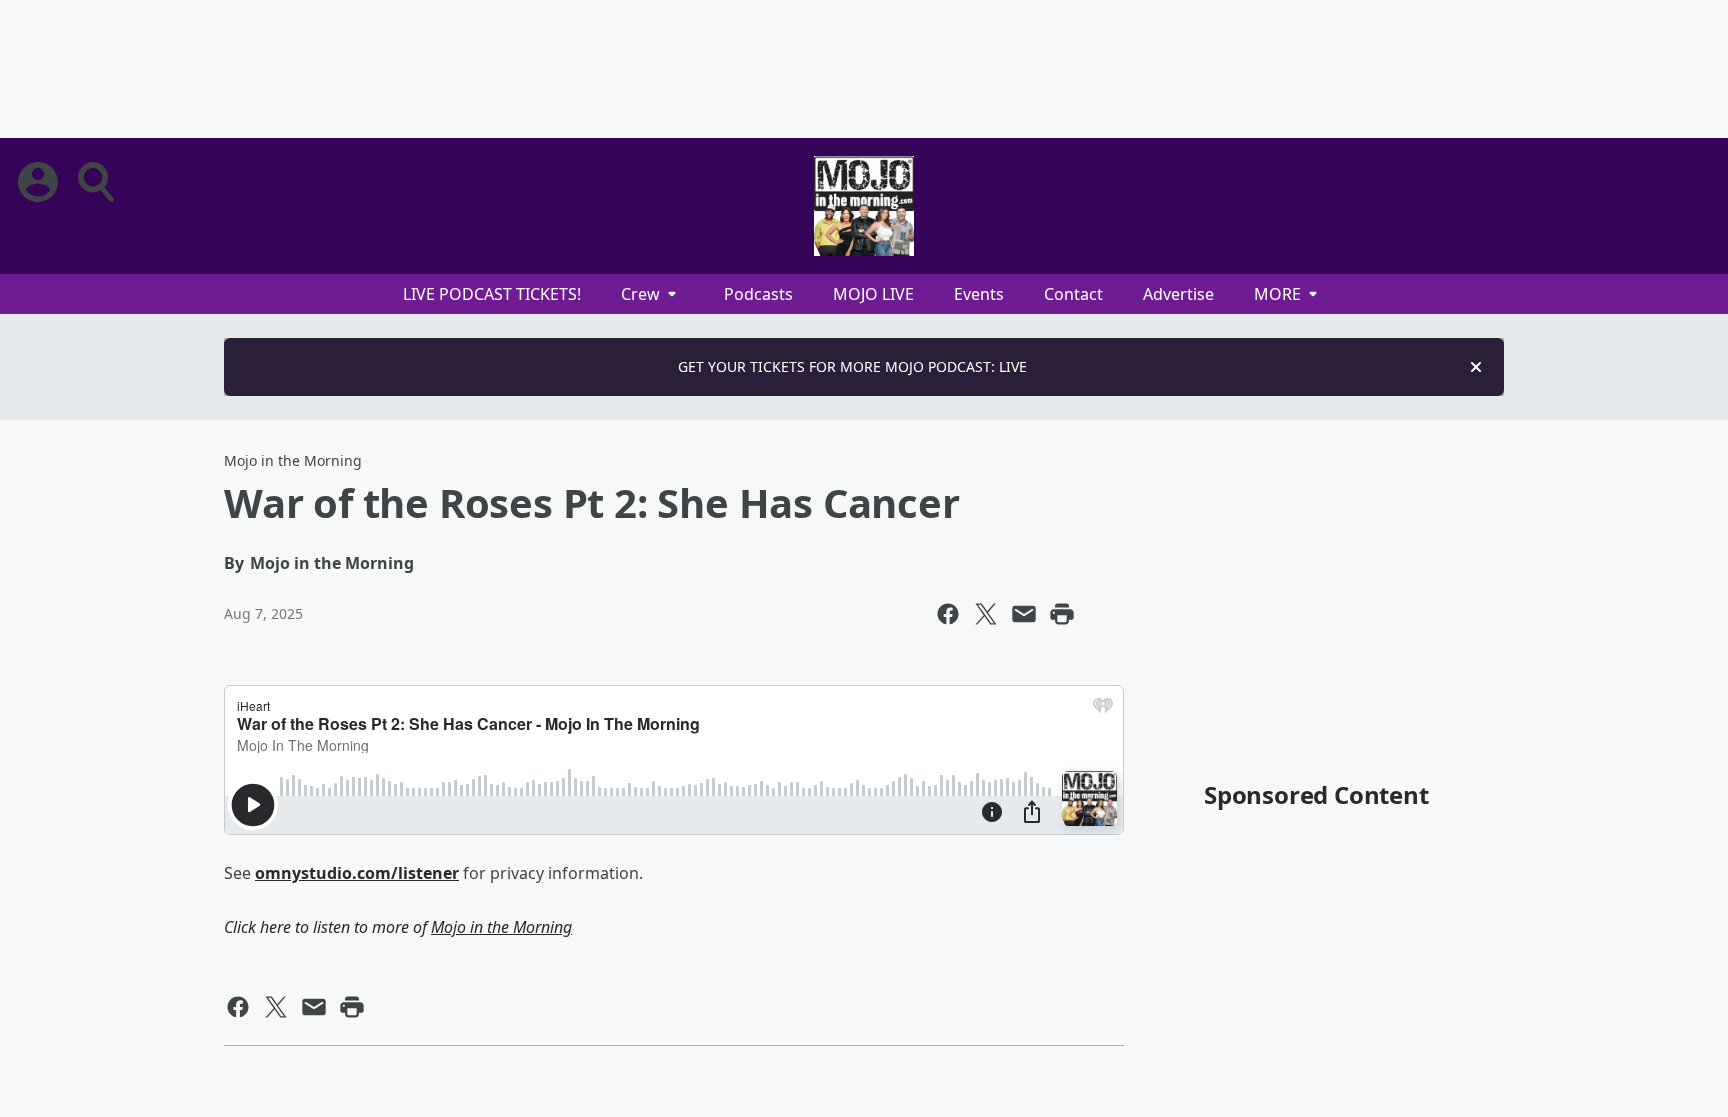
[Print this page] (1062, 614)
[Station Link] (864, 206)
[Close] (1476, 367)
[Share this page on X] (986, 614)
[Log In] (40, 182)
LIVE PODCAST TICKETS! (492, 294)
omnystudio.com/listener (357, 873)
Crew (640, 294)
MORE (1277, 294)
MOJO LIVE (873, 294)
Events (979, 294)
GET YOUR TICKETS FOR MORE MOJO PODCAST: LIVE (852, 366)
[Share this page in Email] (1024, 614)
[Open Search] (98, 182)
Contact (1073, 294)
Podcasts (758, 294)
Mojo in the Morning (293, 460)
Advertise (1178, 294)
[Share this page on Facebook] (948, 614)
